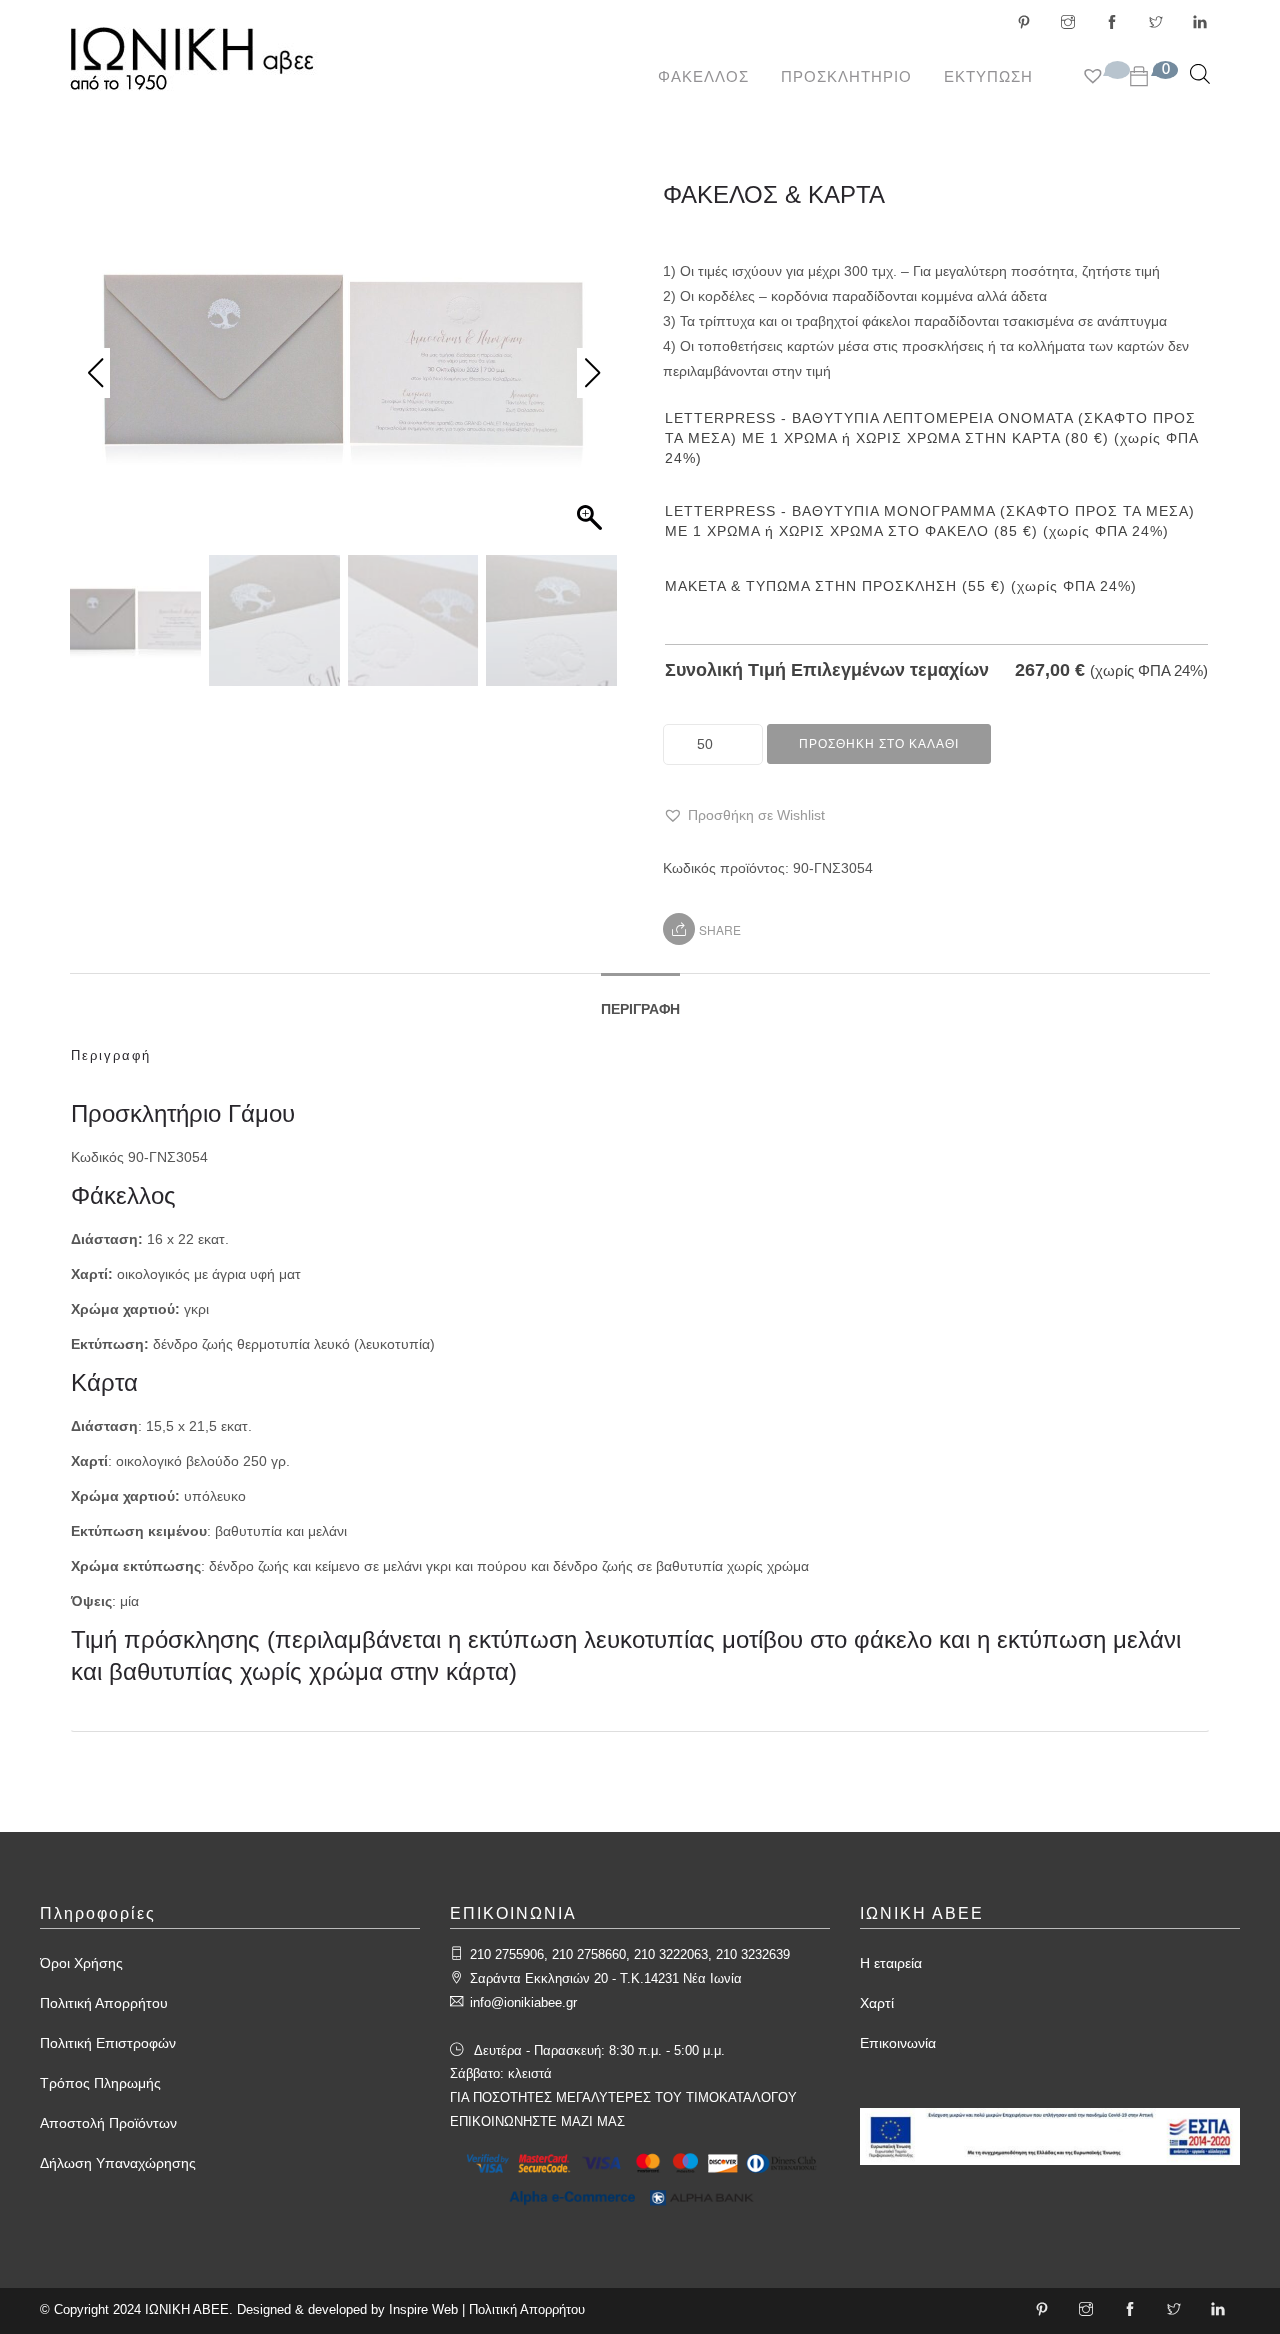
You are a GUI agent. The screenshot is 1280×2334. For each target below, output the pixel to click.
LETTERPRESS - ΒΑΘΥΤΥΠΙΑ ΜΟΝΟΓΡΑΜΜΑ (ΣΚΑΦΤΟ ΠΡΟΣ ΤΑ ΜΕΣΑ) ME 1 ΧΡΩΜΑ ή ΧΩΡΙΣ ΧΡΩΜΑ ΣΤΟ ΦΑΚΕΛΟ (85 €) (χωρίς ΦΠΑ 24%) (930, 521)
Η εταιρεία (891, 1963)
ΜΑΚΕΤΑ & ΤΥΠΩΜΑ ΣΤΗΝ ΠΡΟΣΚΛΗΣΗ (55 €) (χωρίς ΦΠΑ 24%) (901, 586)
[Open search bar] (1200, 73)
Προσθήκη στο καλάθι (879, 744)
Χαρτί (877, 2003)
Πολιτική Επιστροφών (108, 2043)
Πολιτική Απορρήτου (104, 2003)
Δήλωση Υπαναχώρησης (118, 2163)
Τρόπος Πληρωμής (100, 2083)
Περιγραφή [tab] (640, 1009)
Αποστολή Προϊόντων (108, 2123)
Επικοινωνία (898, 2043)
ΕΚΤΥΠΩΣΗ (988, 76)
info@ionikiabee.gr (523, 2002)
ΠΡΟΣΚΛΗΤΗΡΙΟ (846, 76)
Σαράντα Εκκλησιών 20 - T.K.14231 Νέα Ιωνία (606, 1978)
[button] (744, 815)
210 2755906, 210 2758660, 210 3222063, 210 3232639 (630, 1954)
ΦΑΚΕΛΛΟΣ (703, 76)
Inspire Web (423, 2309)
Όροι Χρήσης (81, 1963)
